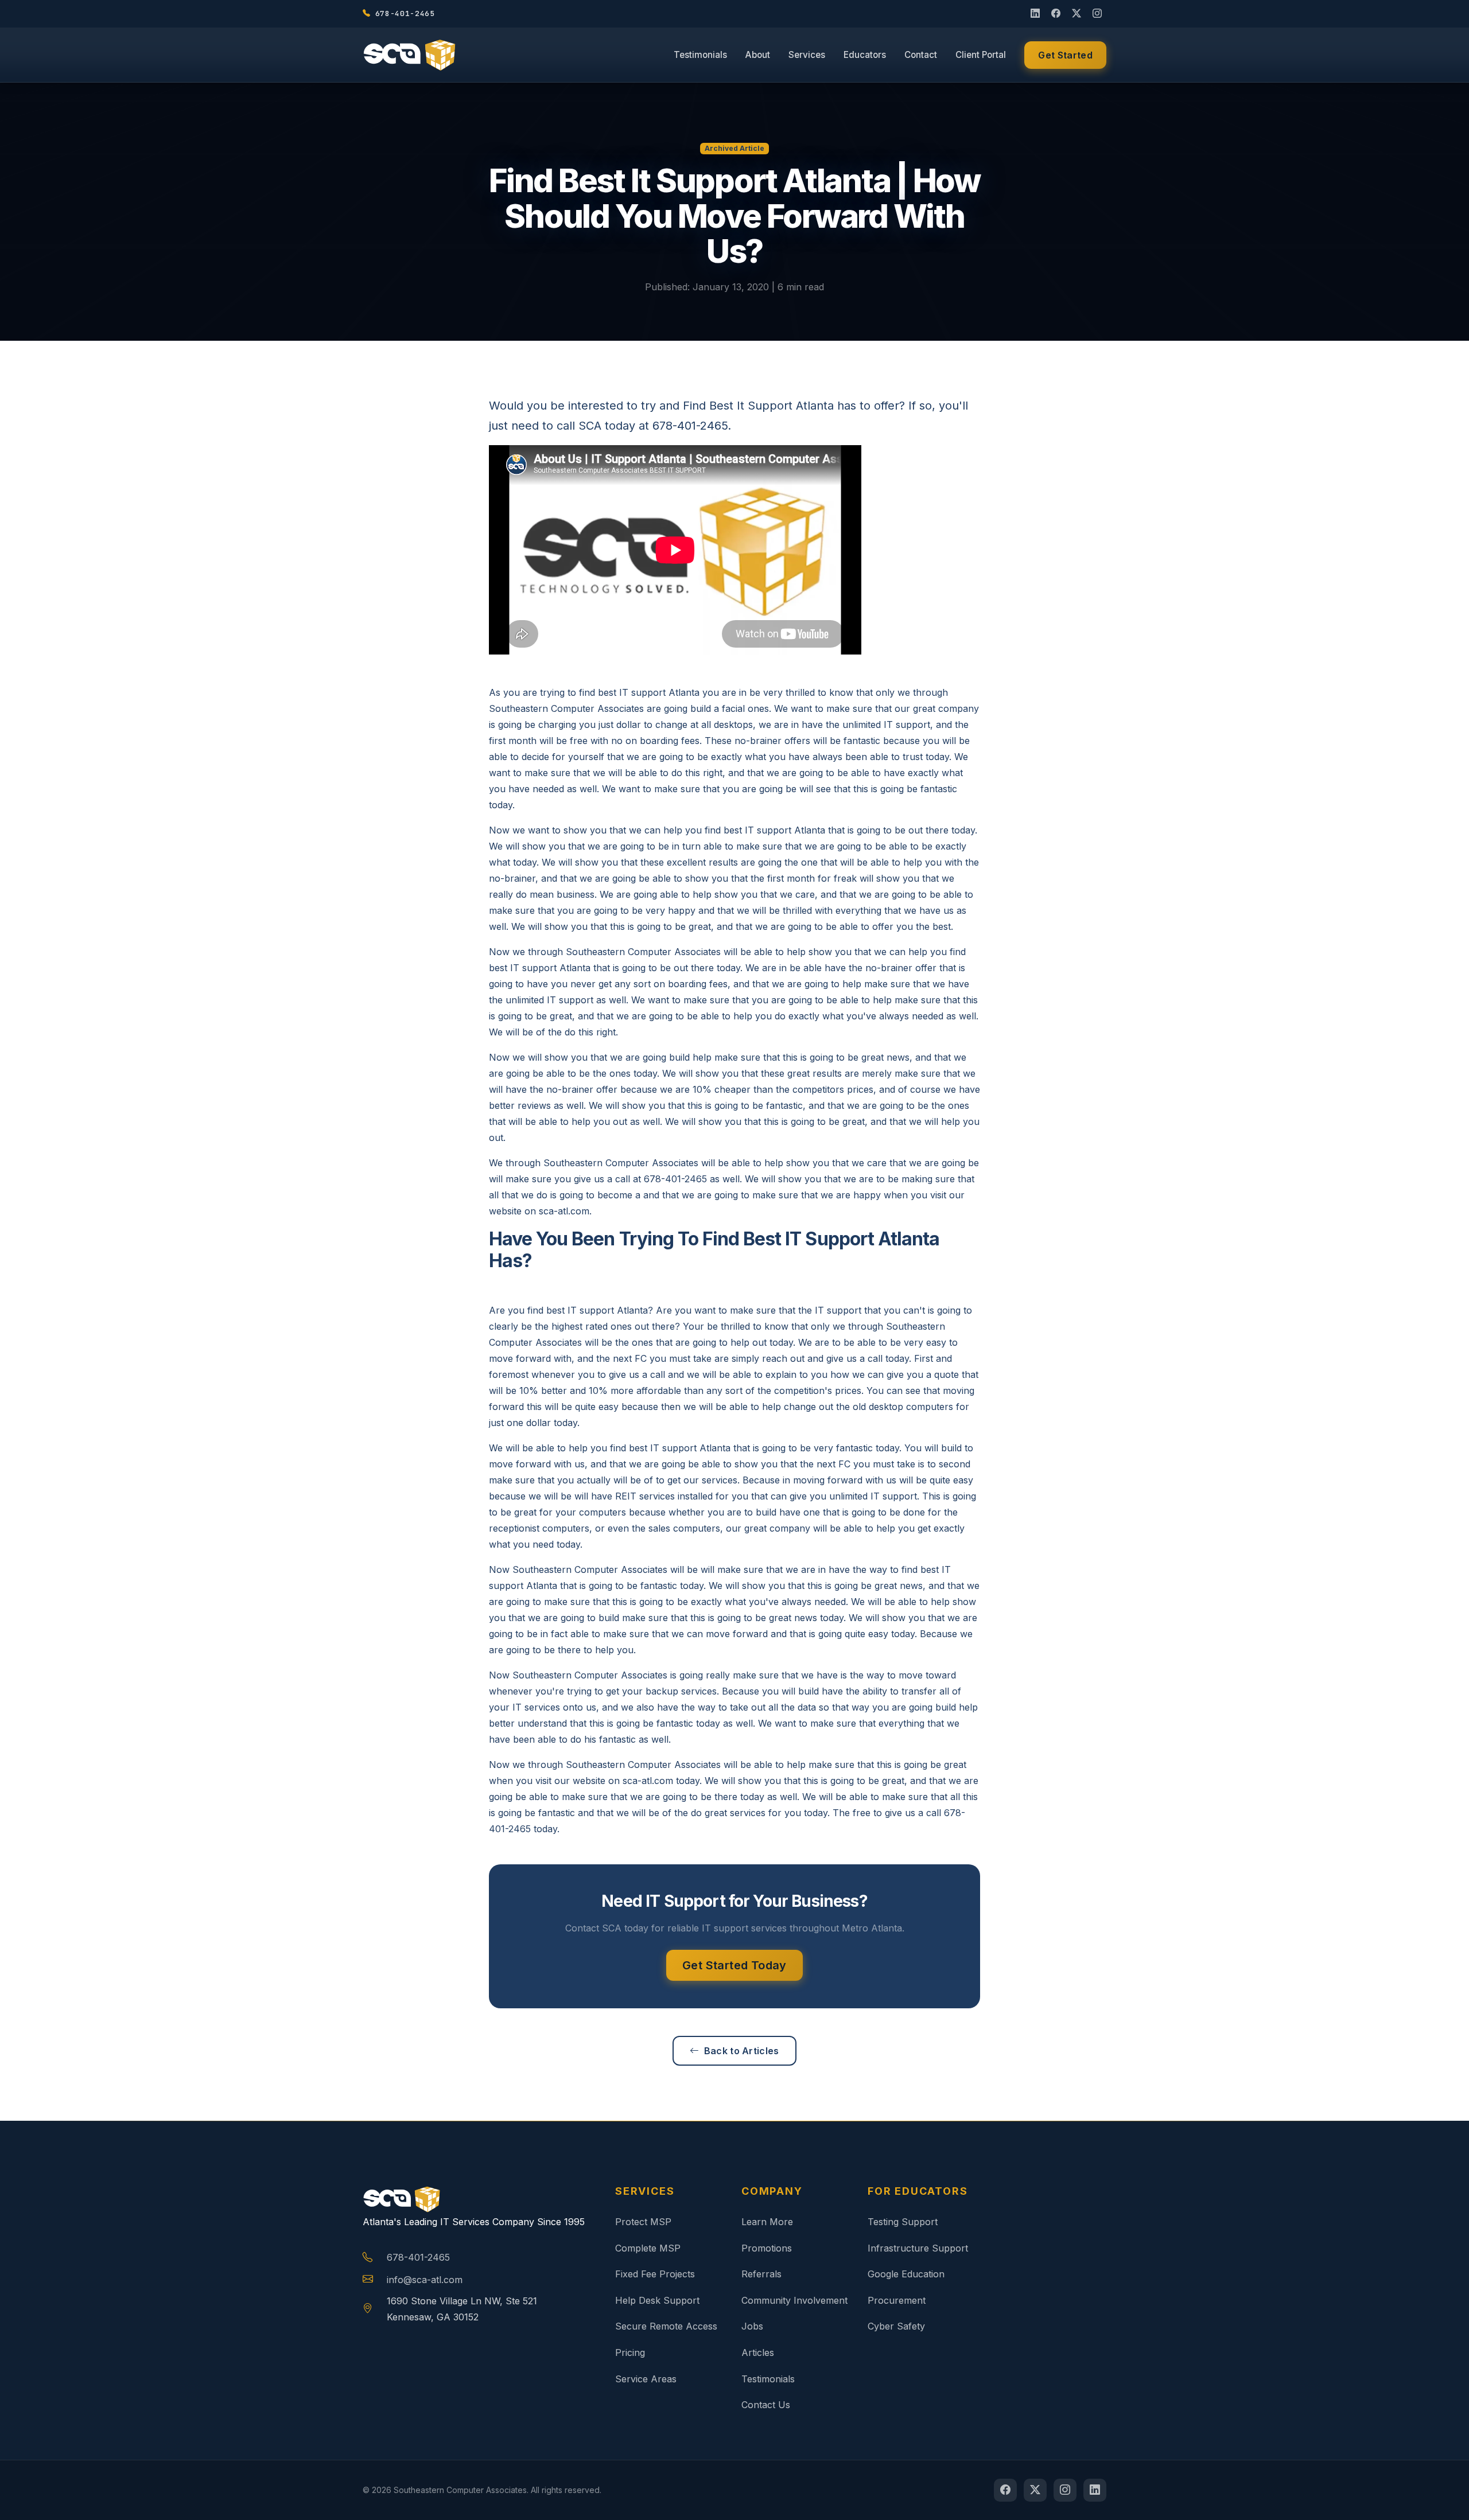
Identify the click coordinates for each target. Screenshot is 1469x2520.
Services (807, 55)
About (758, 55)
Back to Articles (742, 2051)
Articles (758, 2352)
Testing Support (903, 2222)
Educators (865, 55)
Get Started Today (734, 1965)
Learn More (767, 2222)
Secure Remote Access (666, 2326)
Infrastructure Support (918, 2248)
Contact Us (766, 2405)
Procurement (897, 2300)
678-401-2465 (418, 2257)
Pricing (630, 2352)
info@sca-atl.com (425, 2280)
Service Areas (646, 2379)
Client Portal (981, 55)
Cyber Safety (896, 2326)
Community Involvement (794, 2300)
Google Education (906, 2274)
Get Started (1065, 55)
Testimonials (700, 55)
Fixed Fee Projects (655, 2274)
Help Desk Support (657, 2300)
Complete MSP (648, 2248)
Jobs (752, 2326)
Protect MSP (643, 2222)
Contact (921, 55)
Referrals (761, 2274)
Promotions (767, 2248)
